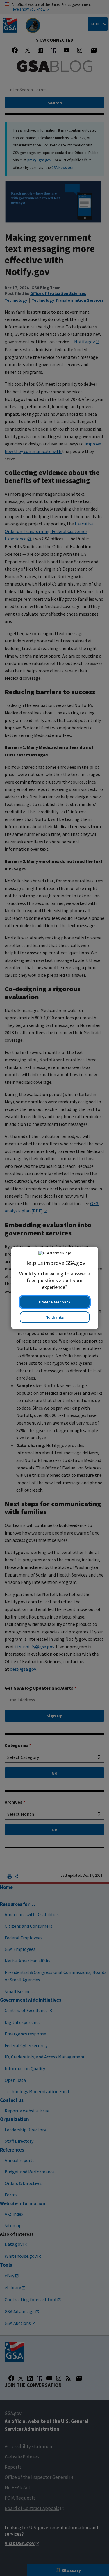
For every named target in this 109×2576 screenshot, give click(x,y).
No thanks (55, 1317)
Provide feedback (55, 1302)
